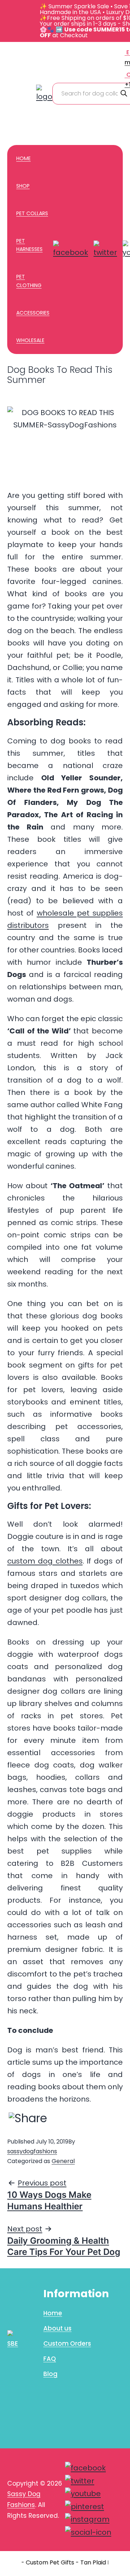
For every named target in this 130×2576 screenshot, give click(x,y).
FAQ (50, 2359)
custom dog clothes (45, 1561)
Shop (23, 186)
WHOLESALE (30, 340)
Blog (50, 2374)
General (63, 2161)
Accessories (33, 313)
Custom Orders (67, 2343)
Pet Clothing (29, 281)
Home (23, 158)
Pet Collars (32, 213)
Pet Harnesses (29, 245)
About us (57, 2328)
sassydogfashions (32, 2151)
